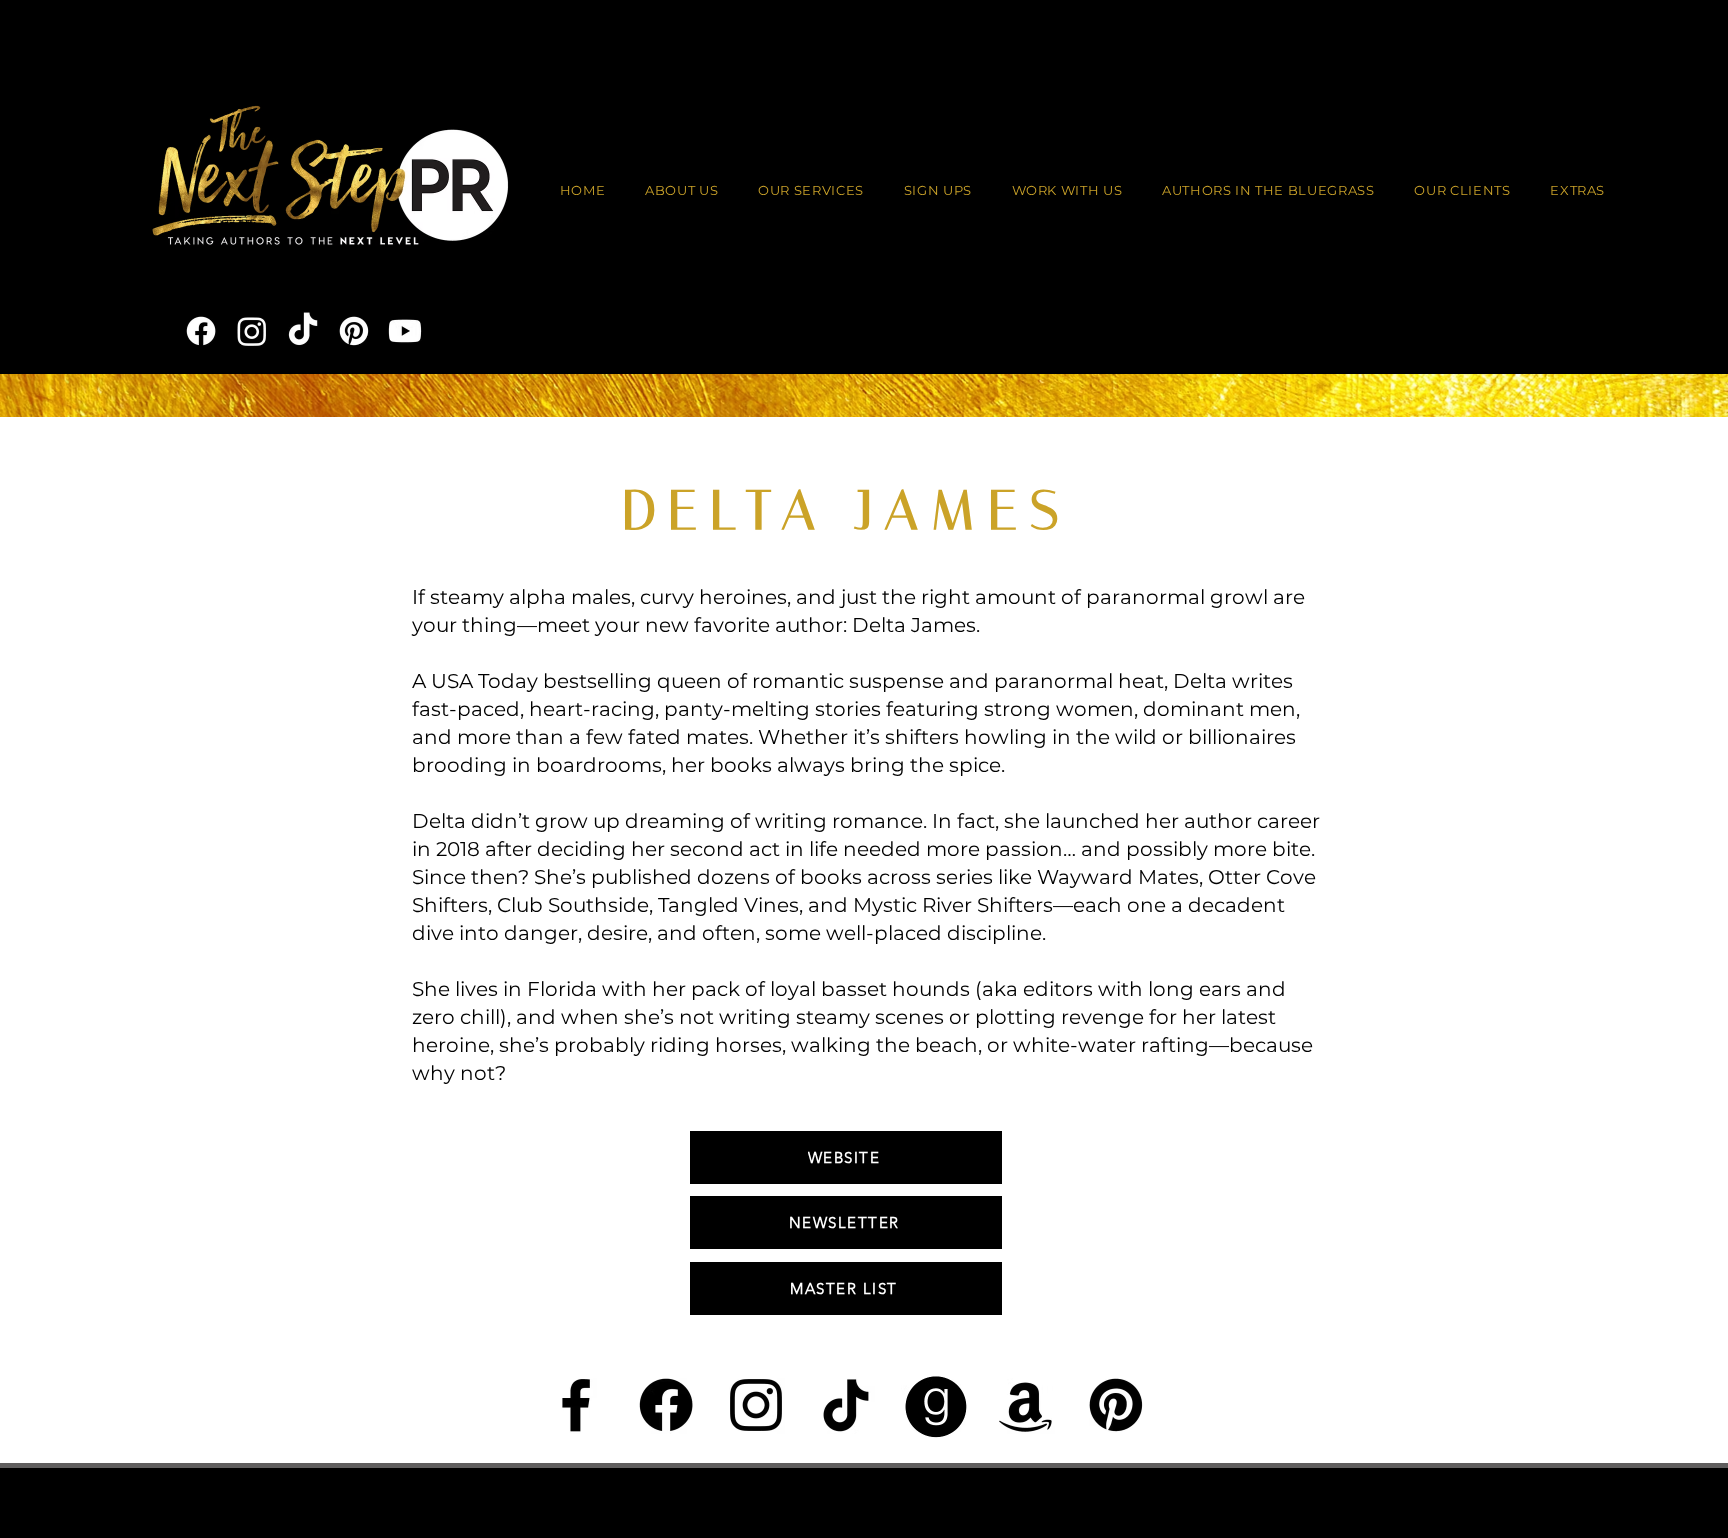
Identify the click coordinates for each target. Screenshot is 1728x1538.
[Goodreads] (936, 1405)
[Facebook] (201, 331)
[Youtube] (405, 331)
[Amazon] (1026, 1405)
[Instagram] (252, 331)
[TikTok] (303, 331)
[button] (1067, 191)
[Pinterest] (354, 331)
